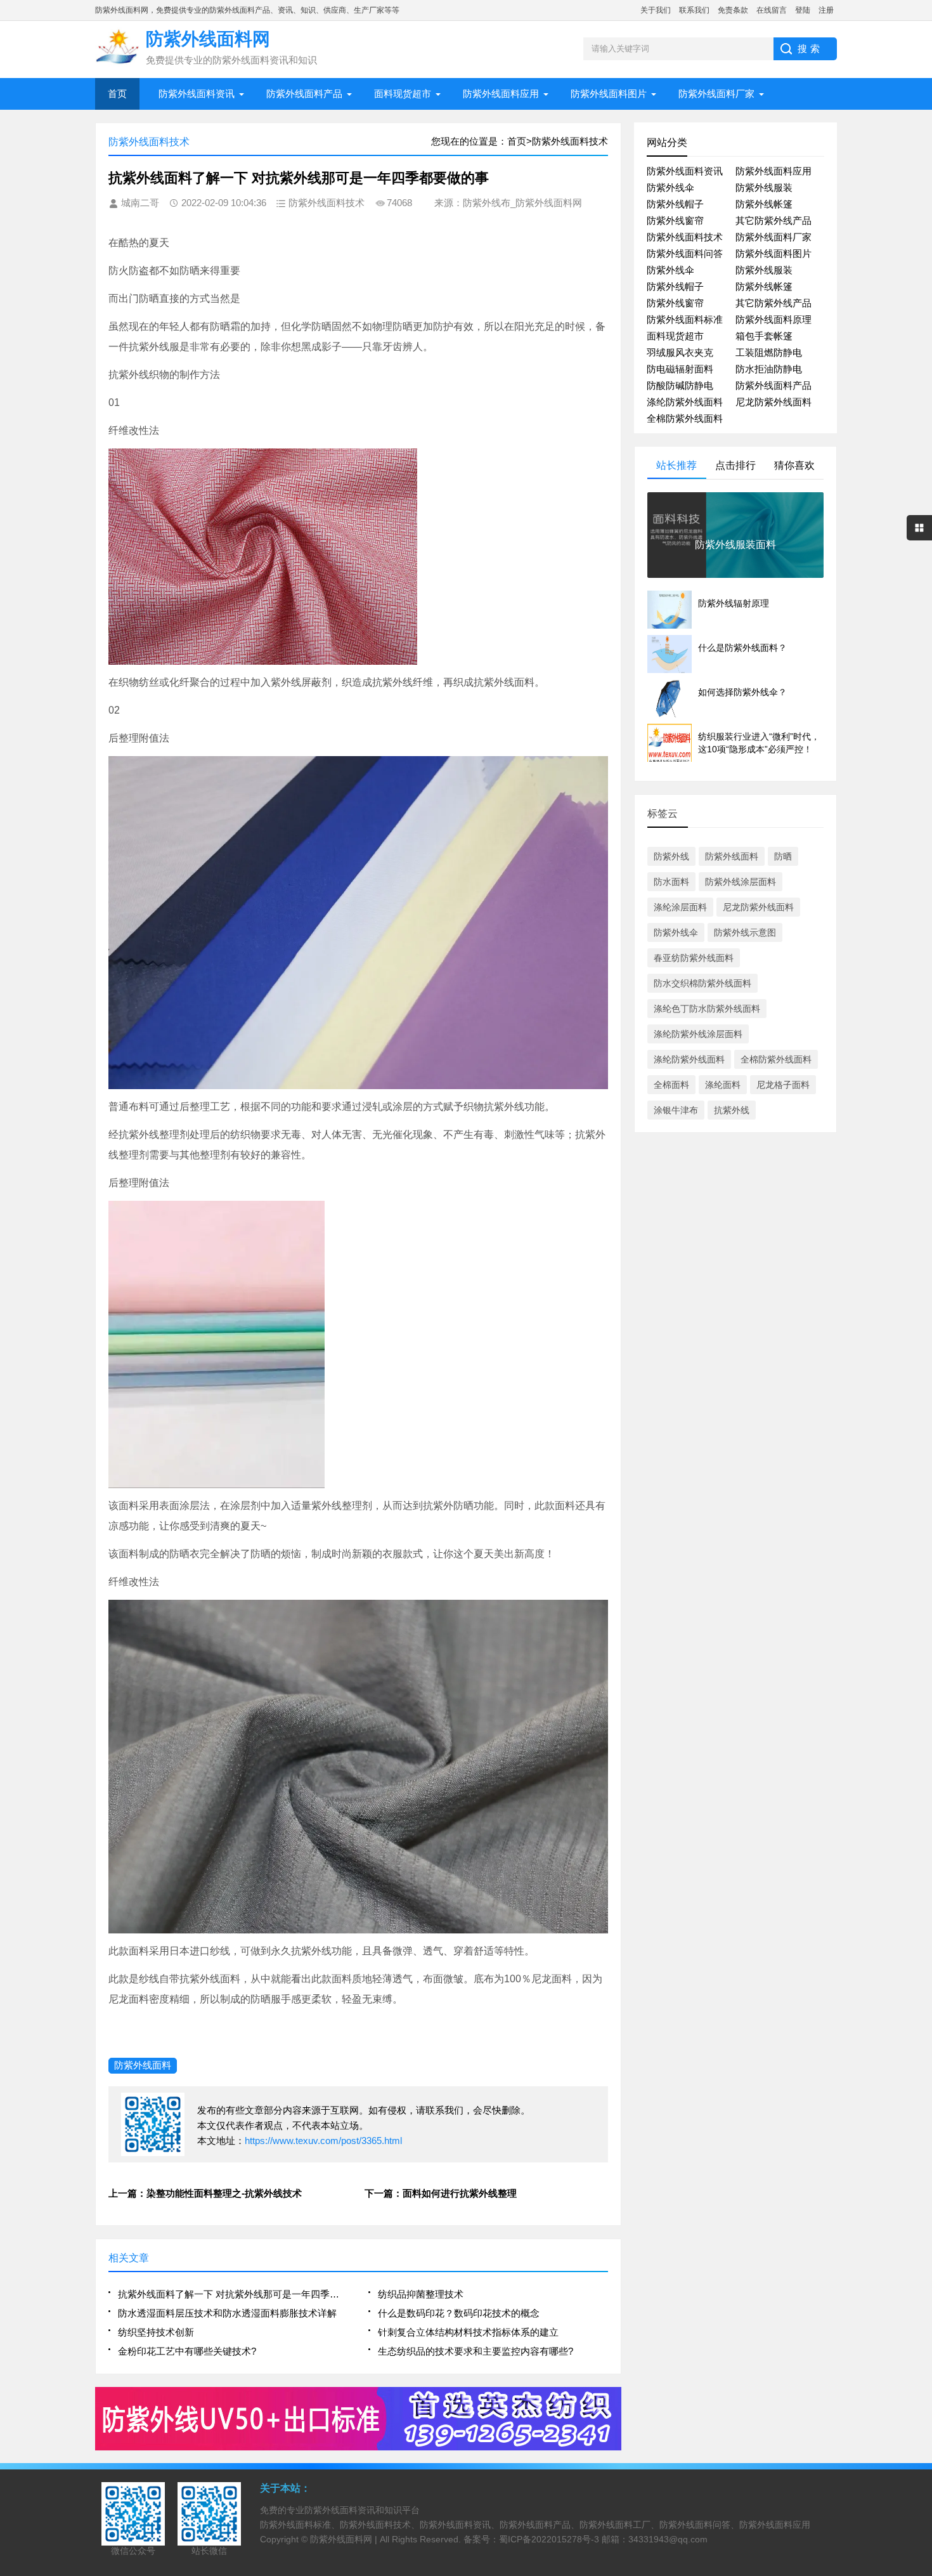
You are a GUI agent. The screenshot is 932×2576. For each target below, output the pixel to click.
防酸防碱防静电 (680, 385)
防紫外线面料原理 (773, 319)
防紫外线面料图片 (609, 94)
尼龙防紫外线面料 (773, 402)
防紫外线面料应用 (501, 94)
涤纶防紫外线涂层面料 (698, 1034)
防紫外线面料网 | (345, 2539)
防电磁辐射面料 (680, 369)
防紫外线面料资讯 (197, 94)
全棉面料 (671, 1085)
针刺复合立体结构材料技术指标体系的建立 (468, 2332)
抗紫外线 (732, 1110)
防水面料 (671, 882)
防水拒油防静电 (769, 369)
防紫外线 (671, 856)
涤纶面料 (723, 1085)
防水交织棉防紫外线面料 (702, 983)
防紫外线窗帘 (675, 220)
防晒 (783, 856)
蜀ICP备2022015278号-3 (549, 2539)
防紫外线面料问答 (685, 253)
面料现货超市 (403, 94)
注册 (826, 10)
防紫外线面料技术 (685, 237)
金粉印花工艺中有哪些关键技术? (187, 2351)
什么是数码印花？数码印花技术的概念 (459, 2313)
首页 (117, 94)
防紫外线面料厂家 (716, 94)
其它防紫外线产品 (773, 220)
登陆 (803, 10)
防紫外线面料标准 (685, 319)
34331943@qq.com (668, 2539)
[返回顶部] (919, 2305)
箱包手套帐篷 (764, 336)
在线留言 (772, 10)
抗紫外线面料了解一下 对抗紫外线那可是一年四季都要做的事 (233, 2294)
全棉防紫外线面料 (685, 418)
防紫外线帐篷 (764, 204)
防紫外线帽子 (675, 204)
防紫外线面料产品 (304, 94)
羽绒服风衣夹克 (680, 352)
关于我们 (656, 10)
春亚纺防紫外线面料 (694, 958)
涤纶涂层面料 (680, 907)
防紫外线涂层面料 (741, 882)
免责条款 (733, 10)
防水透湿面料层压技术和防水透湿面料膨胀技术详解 (227, 2313)
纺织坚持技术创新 (156, 2332)
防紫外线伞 (670, 187)
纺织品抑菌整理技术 (421, 2294)
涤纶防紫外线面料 (685, 402)
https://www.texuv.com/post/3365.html (323, 2141)
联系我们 (694, 10)
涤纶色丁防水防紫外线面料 (707, 1009)
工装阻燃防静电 (769, 352)
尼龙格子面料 (783, 1085)
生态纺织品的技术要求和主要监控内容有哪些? (476, 2351)
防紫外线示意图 (745, 932)
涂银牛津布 (676, 1110)
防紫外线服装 (764, 187)
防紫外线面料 (143, 2065)
